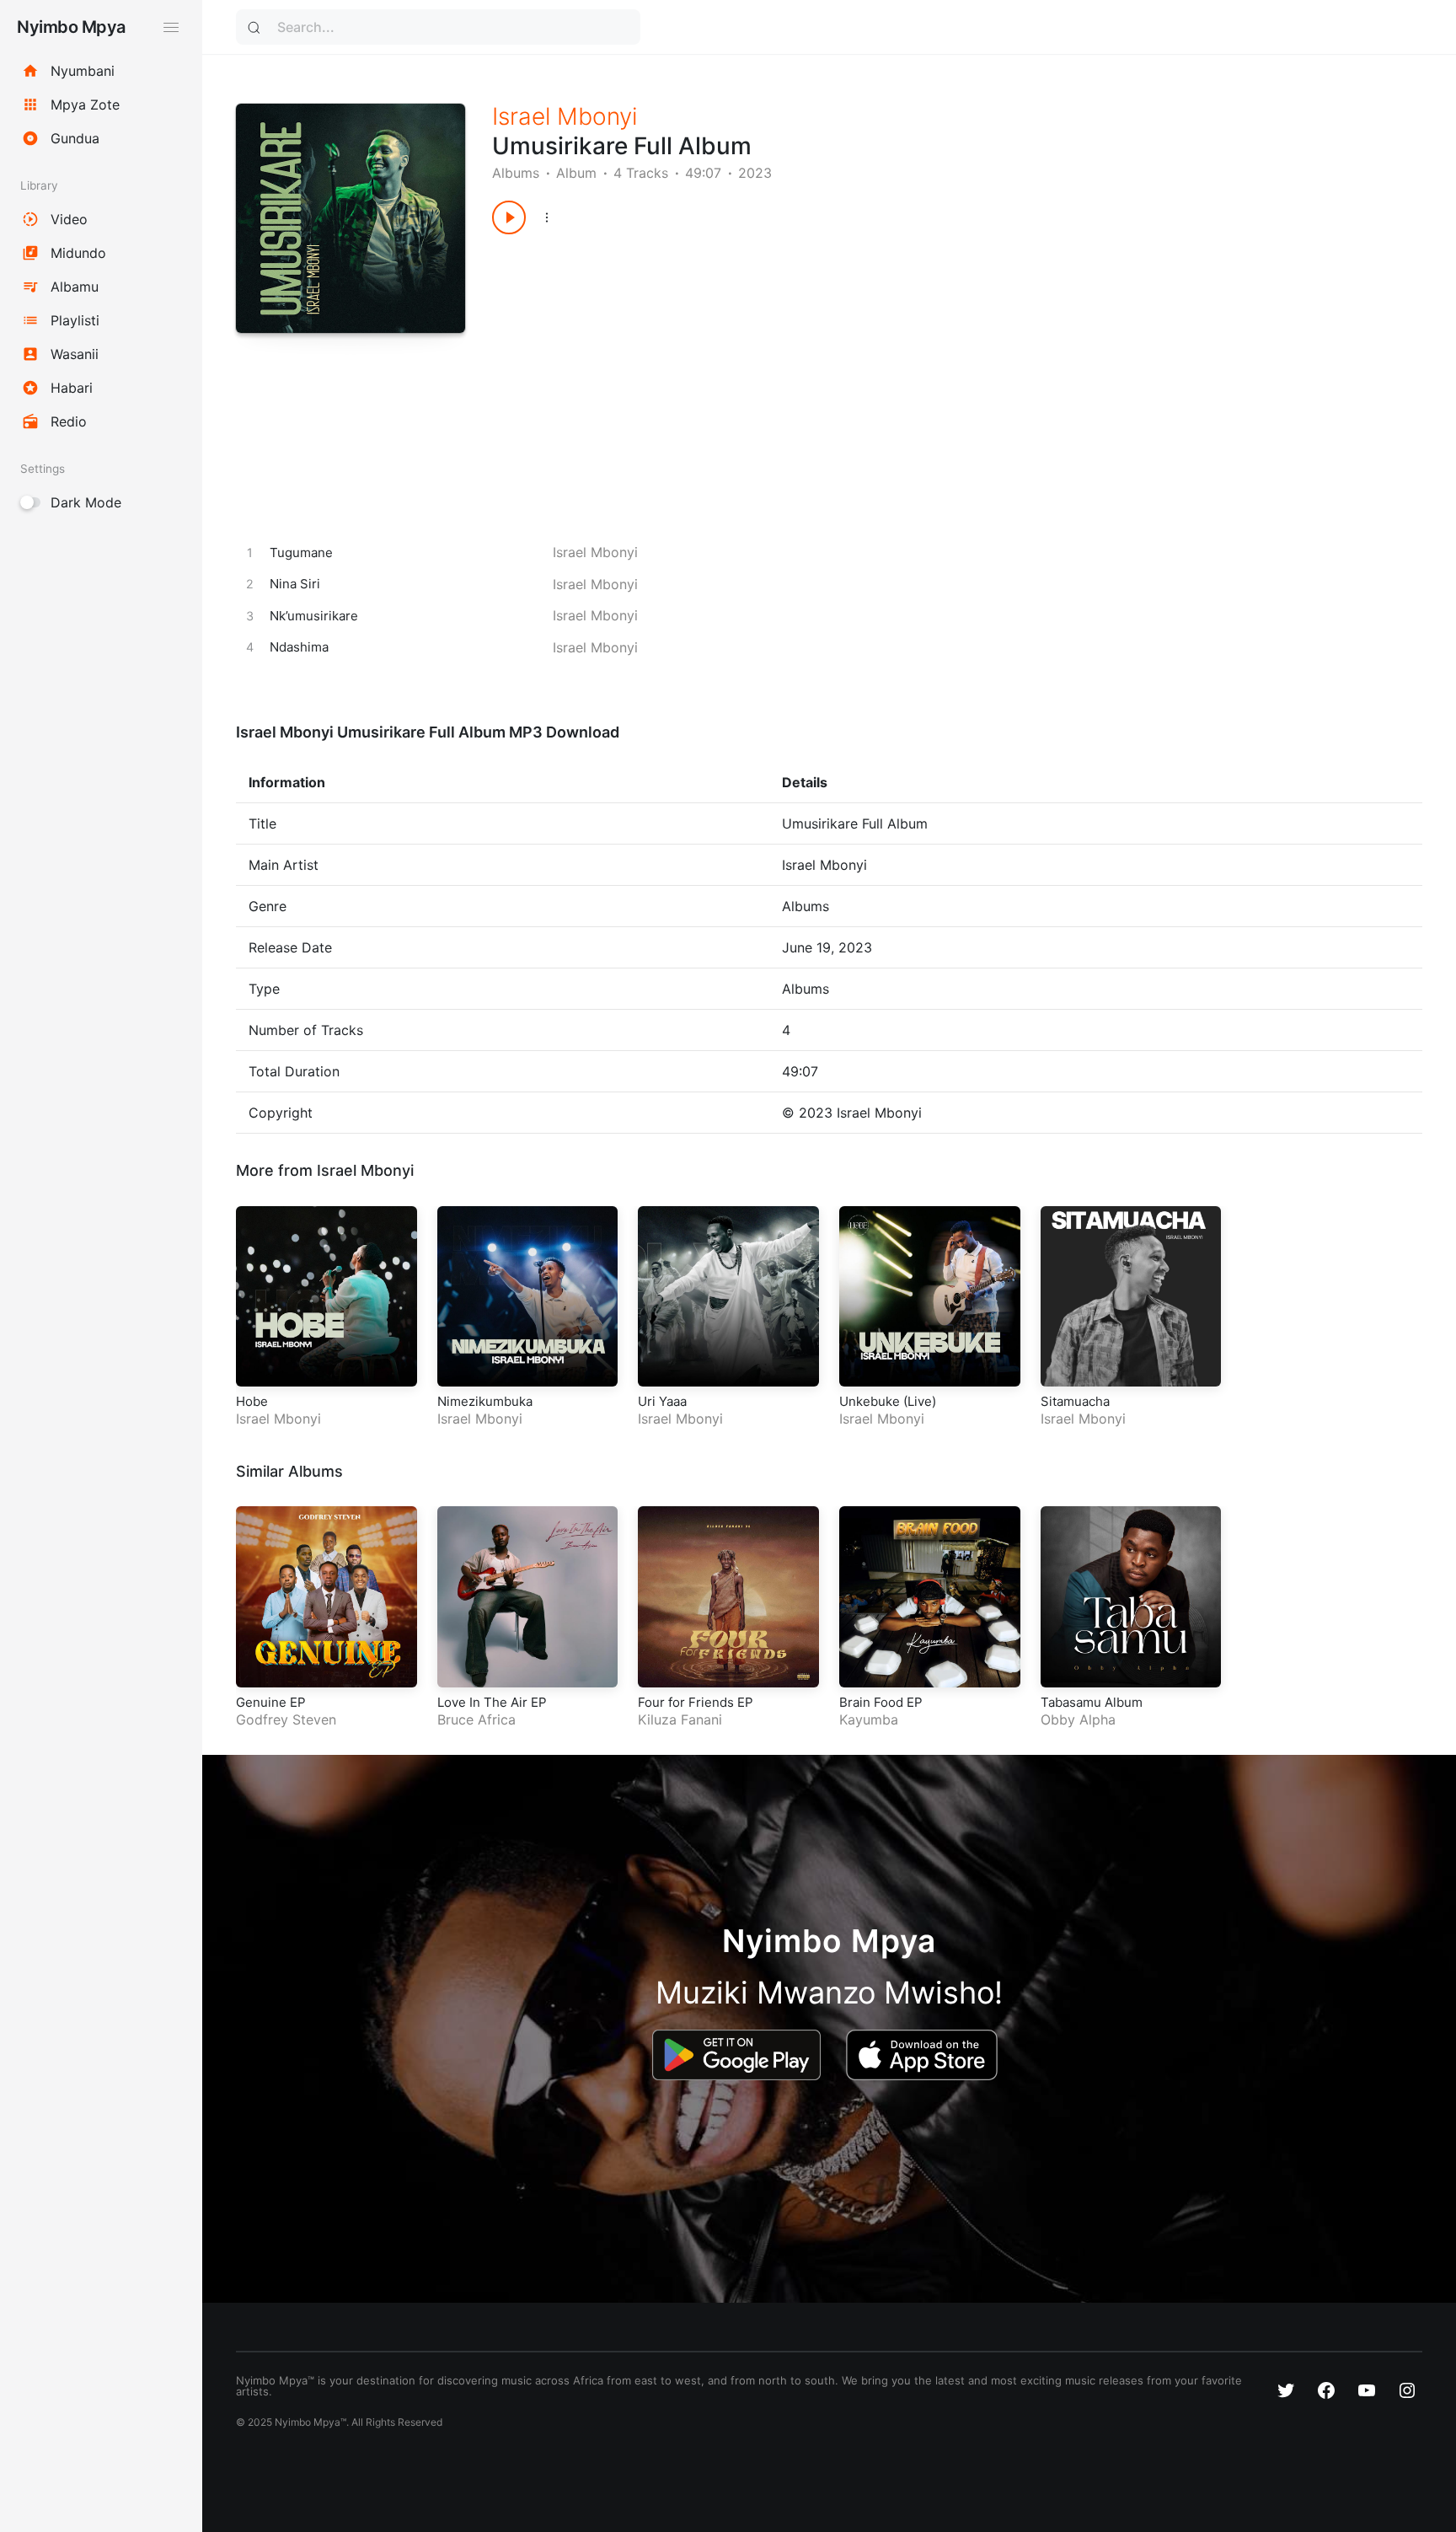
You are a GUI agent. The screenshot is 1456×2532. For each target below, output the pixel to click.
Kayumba (869, 1719)
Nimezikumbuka (485, 1401)
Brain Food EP (881, 1702)
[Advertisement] (911, 369)
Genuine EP (271, 1702)
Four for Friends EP (696, 1702)
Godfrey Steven (286, 1719)
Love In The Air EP (492, 1702)
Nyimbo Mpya (71, 27)
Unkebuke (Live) (888, 1401)
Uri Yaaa (662, 1401)
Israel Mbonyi (565, 116)
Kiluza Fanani (680, 1719)
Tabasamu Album (1092, 1702)
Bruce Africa (476, 1719)
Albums (516, 173)
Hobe (252, 1401)
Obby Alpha (1078, 1719)
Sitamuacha (1075, 1401)
